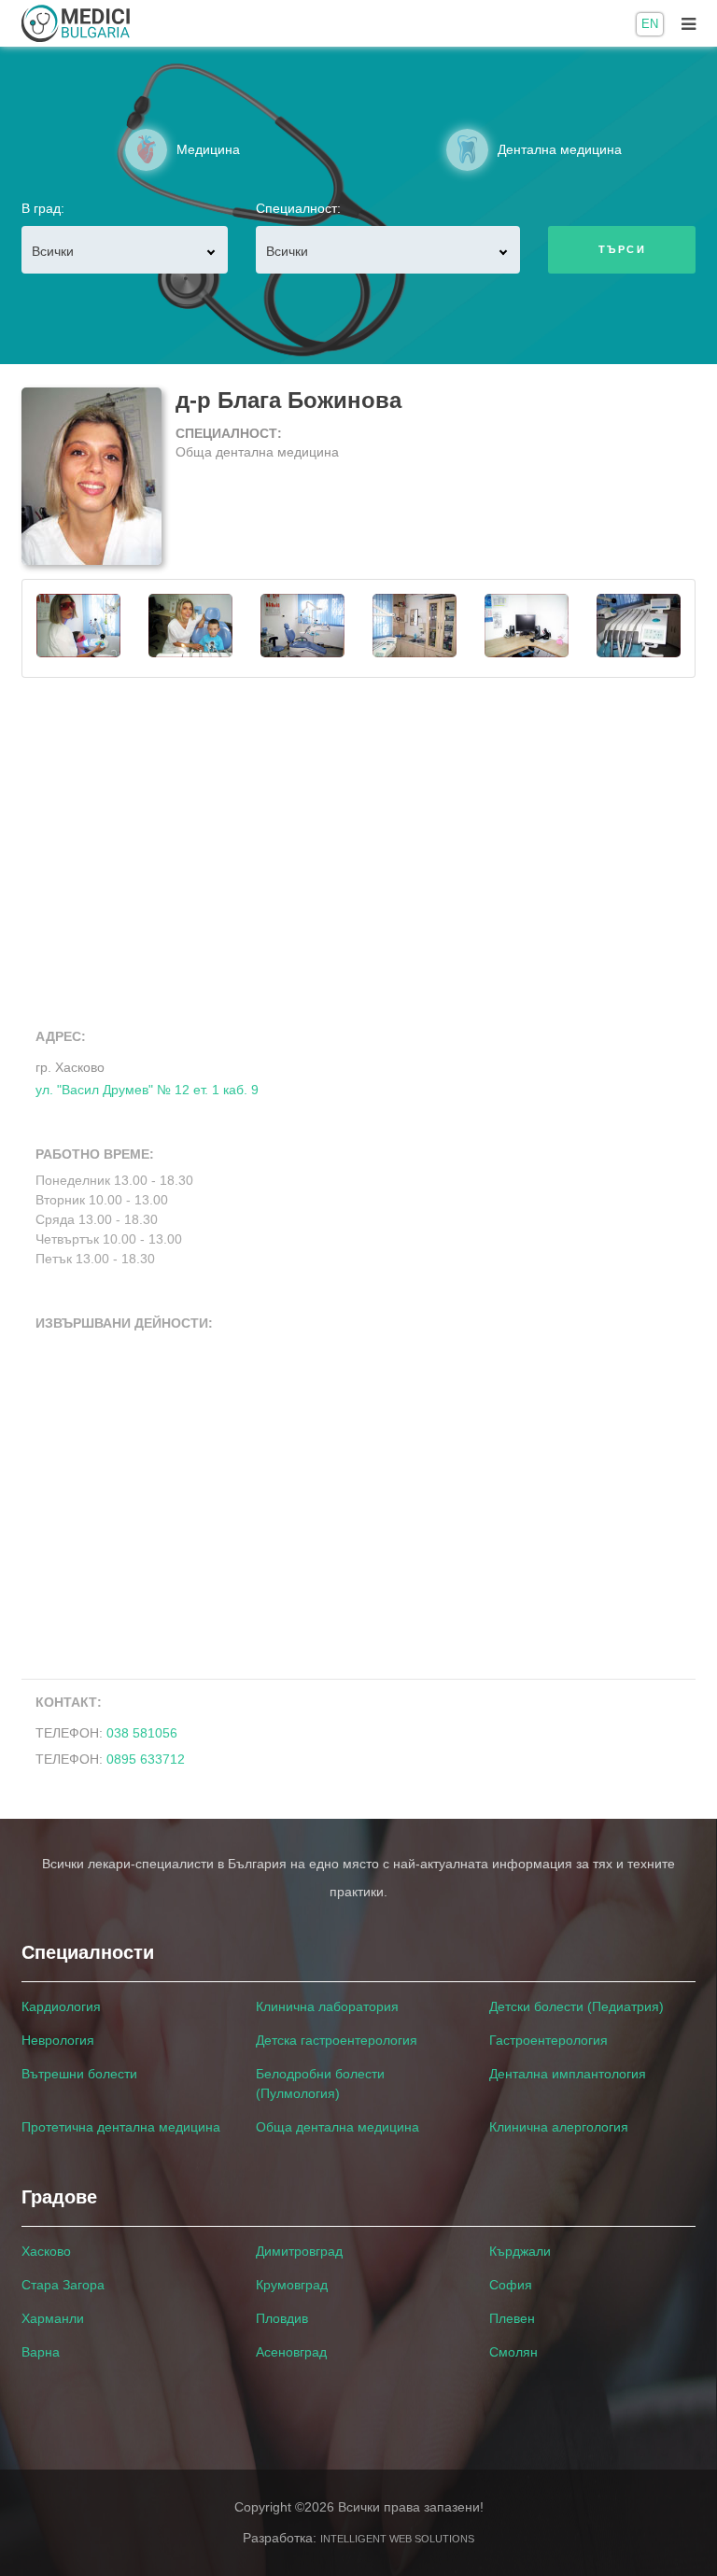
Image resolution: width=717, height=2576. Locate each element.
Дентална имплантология (568, 2074)
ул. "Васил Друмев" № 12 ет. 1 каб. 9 (147, 1078)
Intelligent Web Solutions (397, 2539)
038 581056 (142, 1733)
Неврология (58, 2040)
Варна (41, 2352)
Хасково (46, 2251)
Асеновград (291, 2352)
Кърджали (520, 2251)
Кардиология (61, 2006)
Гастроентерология (548, 2040)
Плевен (512, 2318)
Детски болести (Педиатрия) (576, 2006)
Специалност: (298, 208)
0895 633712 (146, 1759)
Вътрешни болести (79, 2074)
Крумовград (292, 2285)
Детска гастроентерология (337, 2040)
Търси (622, 249)
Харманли (53, 2318)
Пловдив (282, 2318)
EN (650, 24)
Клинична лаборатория (327, 2006)
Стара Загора (63, 2285)
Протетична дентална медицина (121, 2127)
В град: (43, 208)
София (511, 2285)
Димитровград (299, 2251)
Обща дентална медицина (337, 2127)
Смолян (513, 2352)
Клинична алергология (559, 2127)
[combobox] (125, 250)
